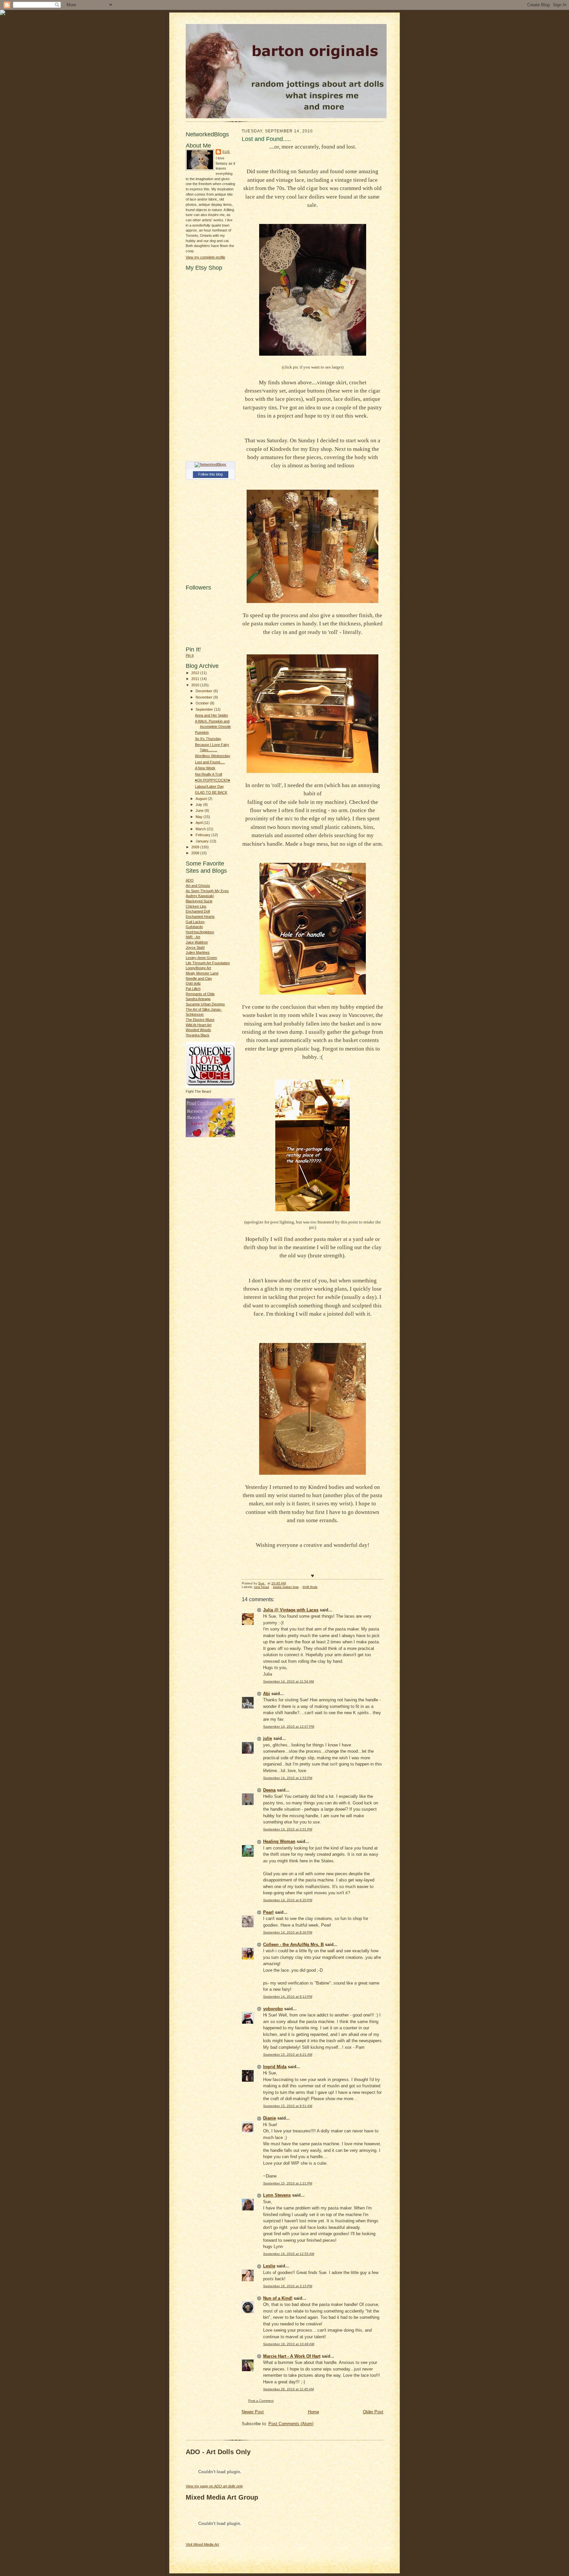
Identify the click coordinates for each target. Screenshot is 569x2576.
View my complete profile (205, 257)
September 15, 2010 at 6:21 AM (288, 2055)
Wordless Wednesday (213, 756)
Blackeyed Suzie (199, 901)
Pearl (268, 1912)
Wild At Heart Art (199, 1025)
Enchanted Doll (198, 911)
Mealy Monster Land (202, 973)
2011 (196, 679)
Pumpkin (202, 732)
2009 (196, 847)
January (203, 841)
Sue (226, 152)
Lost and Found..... (210, 762)
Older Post (373, 2412)
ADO (190, 880)
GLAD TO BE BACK (211, 792)
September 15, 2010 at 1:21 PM (288, 2183)
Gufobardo (194, 927)
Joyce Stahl (195, 947)
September (205, 709)
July (199, 805)
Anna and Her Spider (212, 715)
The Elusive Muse (200, 1020)
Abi (267, 1694)
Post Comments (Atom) (291, 2424)
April (200, 823)
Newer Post (253, 2412)
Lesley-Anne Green (201, 958)
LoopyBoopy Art (198, 968)
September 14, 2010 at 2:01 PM (288, 1829)
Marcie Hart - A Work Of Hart (292, 2356)
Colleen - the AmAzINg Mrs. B (293, 1945)
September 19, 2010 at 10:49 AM (289, 2344)
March (201, 829)
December (204, 691)
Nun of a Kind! (278, 2298)
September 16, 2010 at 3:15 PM (288, 2286)
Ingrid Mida (275, 2067)
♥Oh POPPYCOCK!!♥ (213, 780)
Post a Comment (261, 2401)
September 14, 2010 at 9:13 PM (288, 1997)
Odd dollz (193, 983)
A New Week (205, 768)
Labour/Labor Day (209, 786)
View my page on (214, 2486)
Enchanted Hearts (200, 917)
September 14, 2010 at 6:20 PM (288, 1900)
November (204, 697)
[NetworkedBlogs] (210, 464)
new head (261, 1587)
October (203, 703)
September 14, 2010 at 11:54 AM (288, 1681)
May (200, 817)
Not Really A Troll (208, 774)
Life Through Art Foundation (208, 963)
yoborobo (273, 2009)
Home (313, 2412)
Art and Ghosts (198, 886)
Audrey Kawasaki (200, 896)
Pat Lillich (193, 989)
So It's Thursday (208, 739)
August (202, 799)
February (203, 835)
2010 (196, 685)
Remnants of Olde (200, 994)
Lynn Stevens (277, 2195)
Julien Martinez (198, 952)
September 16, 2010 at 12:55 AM (289, 2254)
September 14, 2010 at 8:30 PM (288, 1932)
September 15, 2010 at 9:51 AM (288, 2106)
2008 (196, 853)
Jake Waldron (197, 942)
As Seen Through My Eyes (207, 891)
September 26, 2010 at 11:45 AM (288, 2389)
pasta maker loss (286, 1587)
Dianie (270, 2118)
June (200, 810)
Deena (269, 1790)
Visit (202, 2544)
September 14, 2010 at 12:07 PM (289, 1726)
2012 (196, 673)
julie (268, 1738)
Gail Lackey (195, 922)
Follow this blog (210, 474)
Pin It (190, 655)
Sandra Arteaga (198, 999)
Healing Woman (279, 1841)
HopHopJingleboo (200, 932)
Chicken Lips (196, 906)
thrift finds (310, 1587)
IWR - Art (193, 937)
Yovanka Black (198, 1035)
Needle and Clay (199, 978)
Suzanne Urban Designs (205, 1004)
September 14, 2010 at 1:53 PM (288, 1778)
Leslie (269, 2266)
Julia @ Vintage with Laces (291, 1610)
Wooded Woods (198, 1030)
